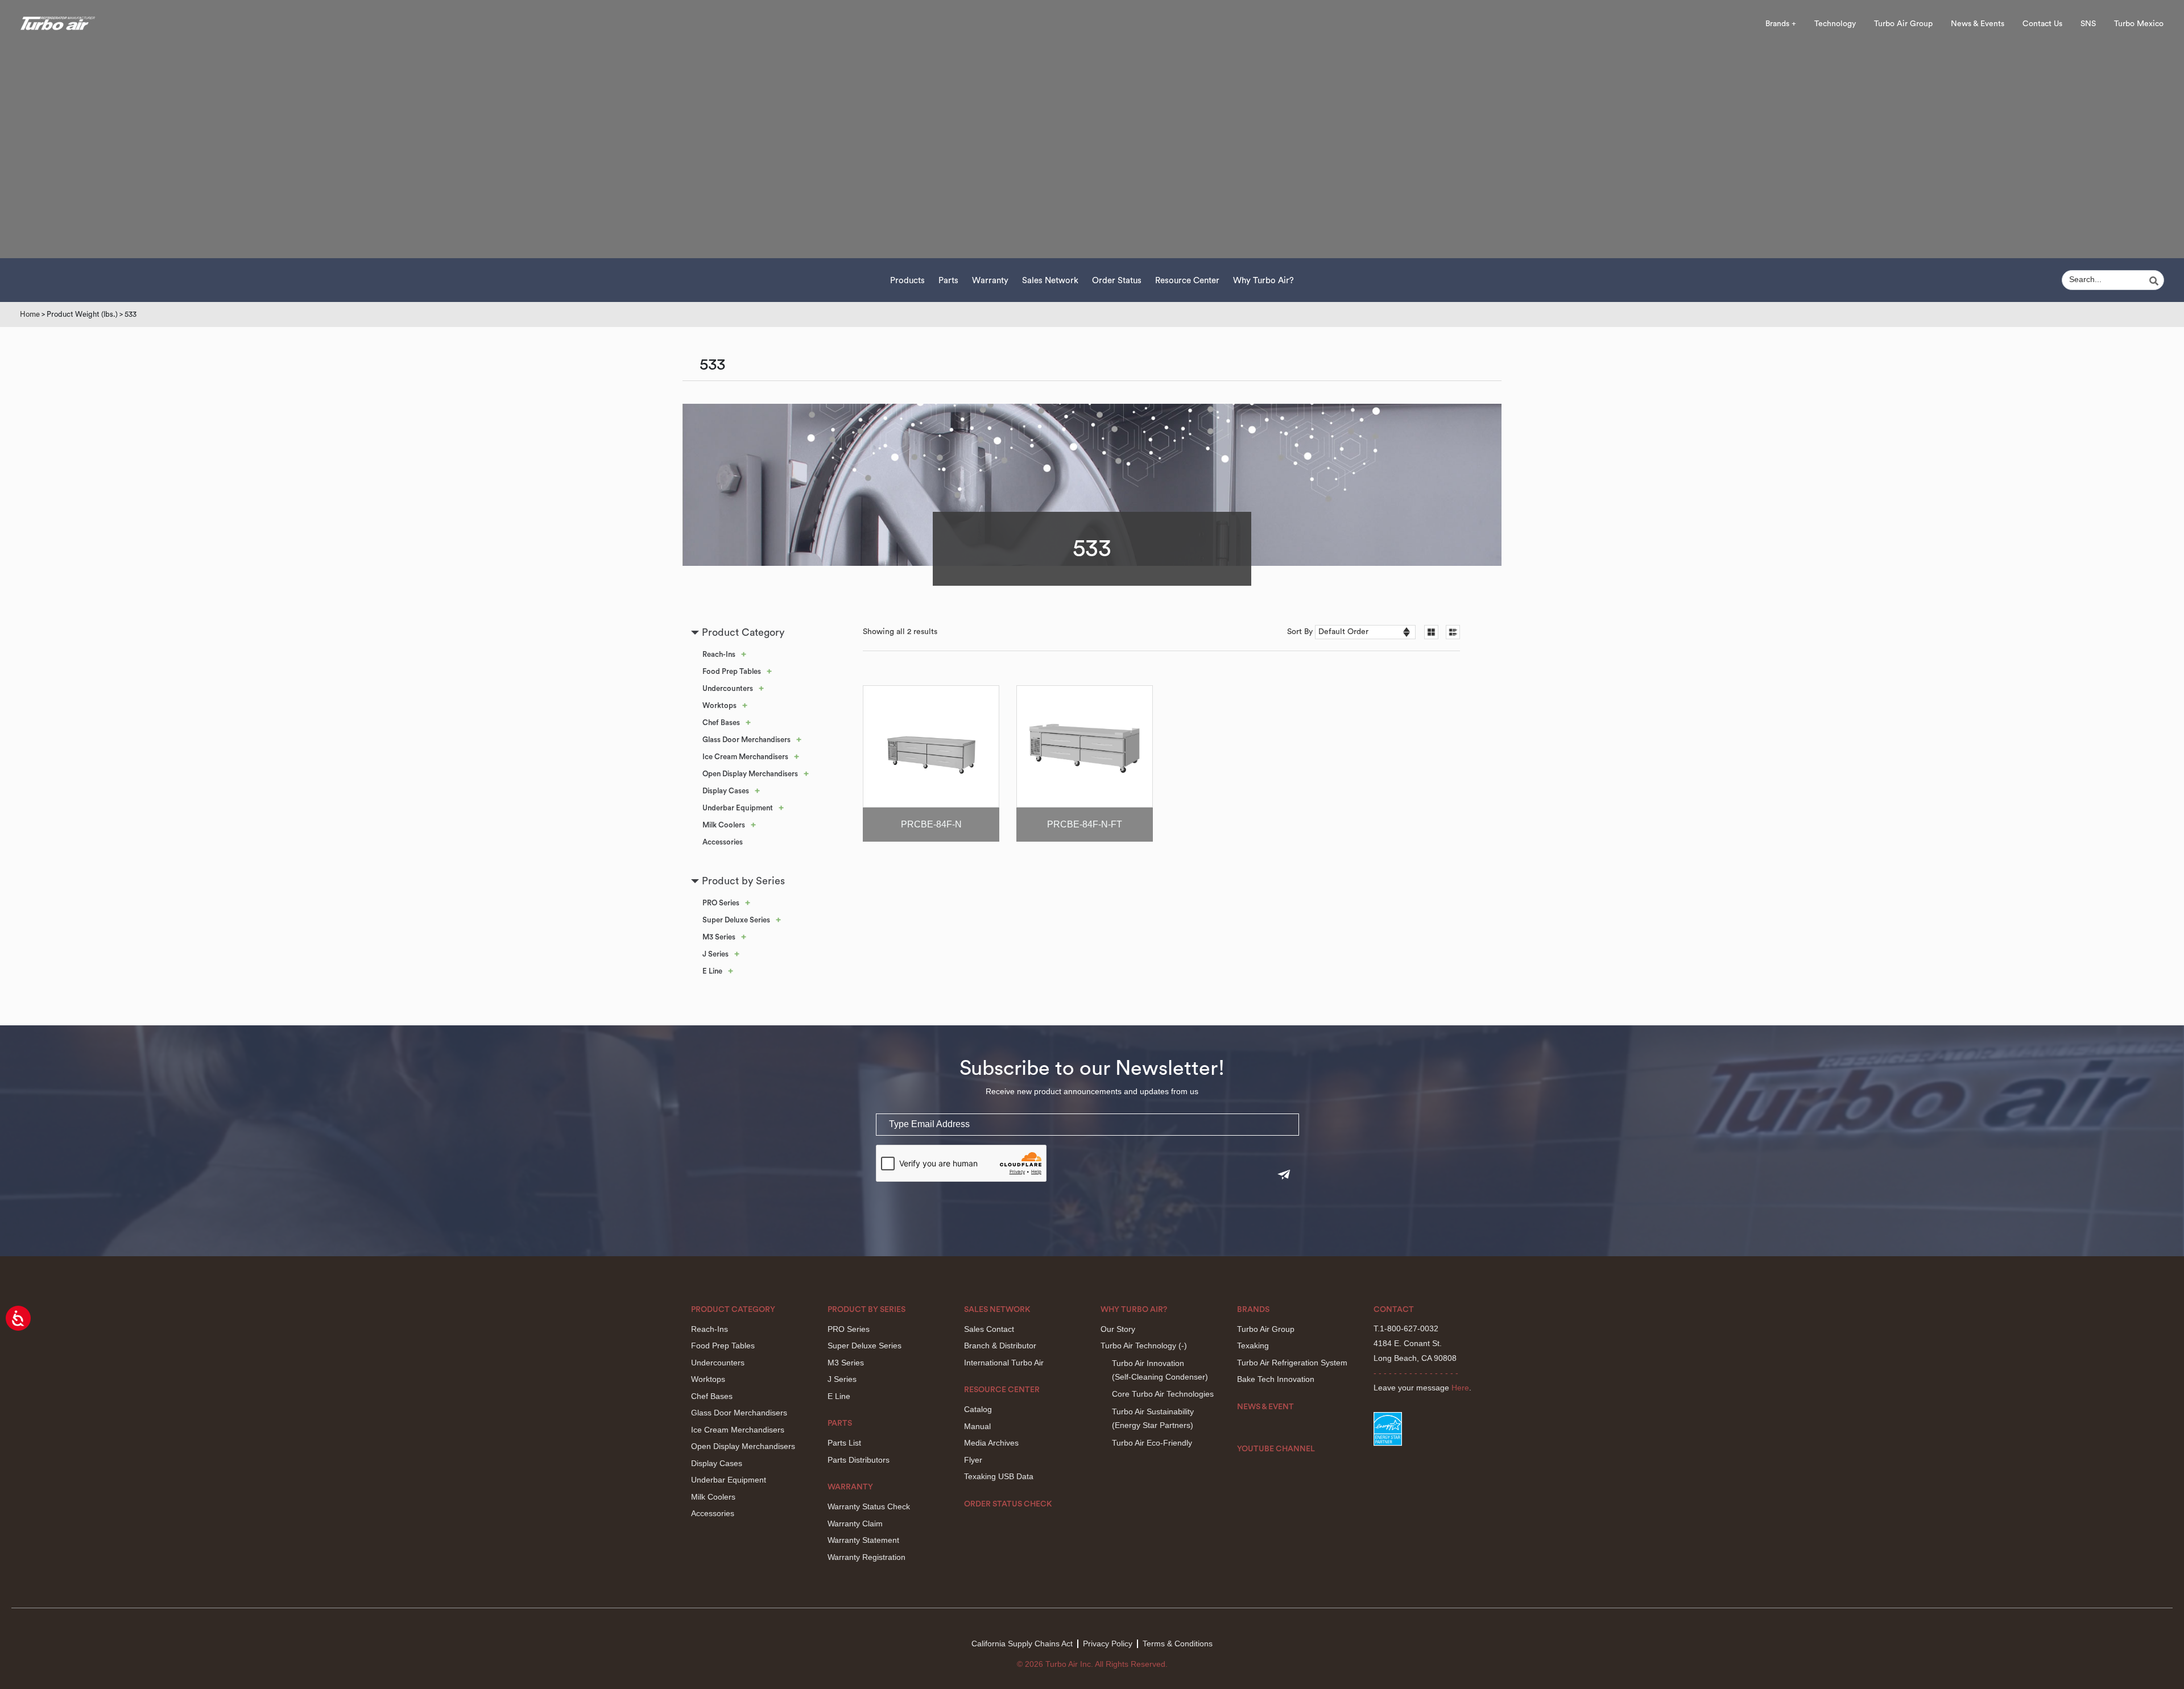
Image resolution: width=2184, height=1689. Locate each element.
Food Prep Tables (732, 671)
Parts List (844, 1443)
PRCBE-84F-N (931, 824)
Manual (977, 1426)
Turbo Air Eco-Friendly (1152, 1443)
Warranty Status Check (869, 1506)
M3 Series (719, 937)
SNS (2088, 24)
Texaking (1253, 1346)
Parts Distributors (859, 1460)
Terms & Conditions (1178, 1644)
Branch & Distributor (1000, 1346)
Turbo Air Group (1903, 24)
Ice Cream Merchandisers (745, 757)
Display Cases (726, 791)
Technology (1835, 24)
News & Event (1265, 1407)
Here (1460, 1388)
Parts (948, 281)
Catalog (978, 1409)
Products (907, 281)
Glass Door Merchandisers (746, 740)
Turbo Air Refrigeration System (1292, 1363)
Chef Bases (721, 723)
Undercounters (728, 688)
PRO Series (721, 903)
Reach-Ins (719, 654)
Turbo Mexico (2139, 24)
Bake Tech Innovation (1276, 1379)
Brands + (1781, 24)
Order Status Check (1008, 1504)
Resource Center (1187, 281)
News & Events (1978, 24)
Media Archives (991, 1443)
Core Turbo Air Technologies (1163, 1394)
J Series (715, 954)
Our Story (1118, 1329)
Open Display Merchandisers (750, 774)
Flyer (973, 1460)
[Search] (2156, 281)
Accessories (723, 842)
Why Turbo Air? (1263, 281)
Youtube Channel (1276, 1449)
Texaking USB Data (999, 1476)
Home (30, 314)
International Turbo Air (1004, 1363)
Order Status (1117, 281)
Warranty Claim (855, 1524)
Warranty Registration (866, 1557)
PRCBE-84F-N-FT (1085, 824)
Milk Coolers (724, 825)
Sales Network (1050, 281)
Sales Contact (989, 1329)
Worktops (719, 705)
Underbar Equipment (738, 808)
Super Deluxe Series (736, 920)
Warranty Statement (863, 1540)
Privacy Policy (1108, 1644)
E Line (712, 971)
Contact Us (2042, 24)
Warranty (990, 281)
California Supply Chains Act (1022, 1644)
